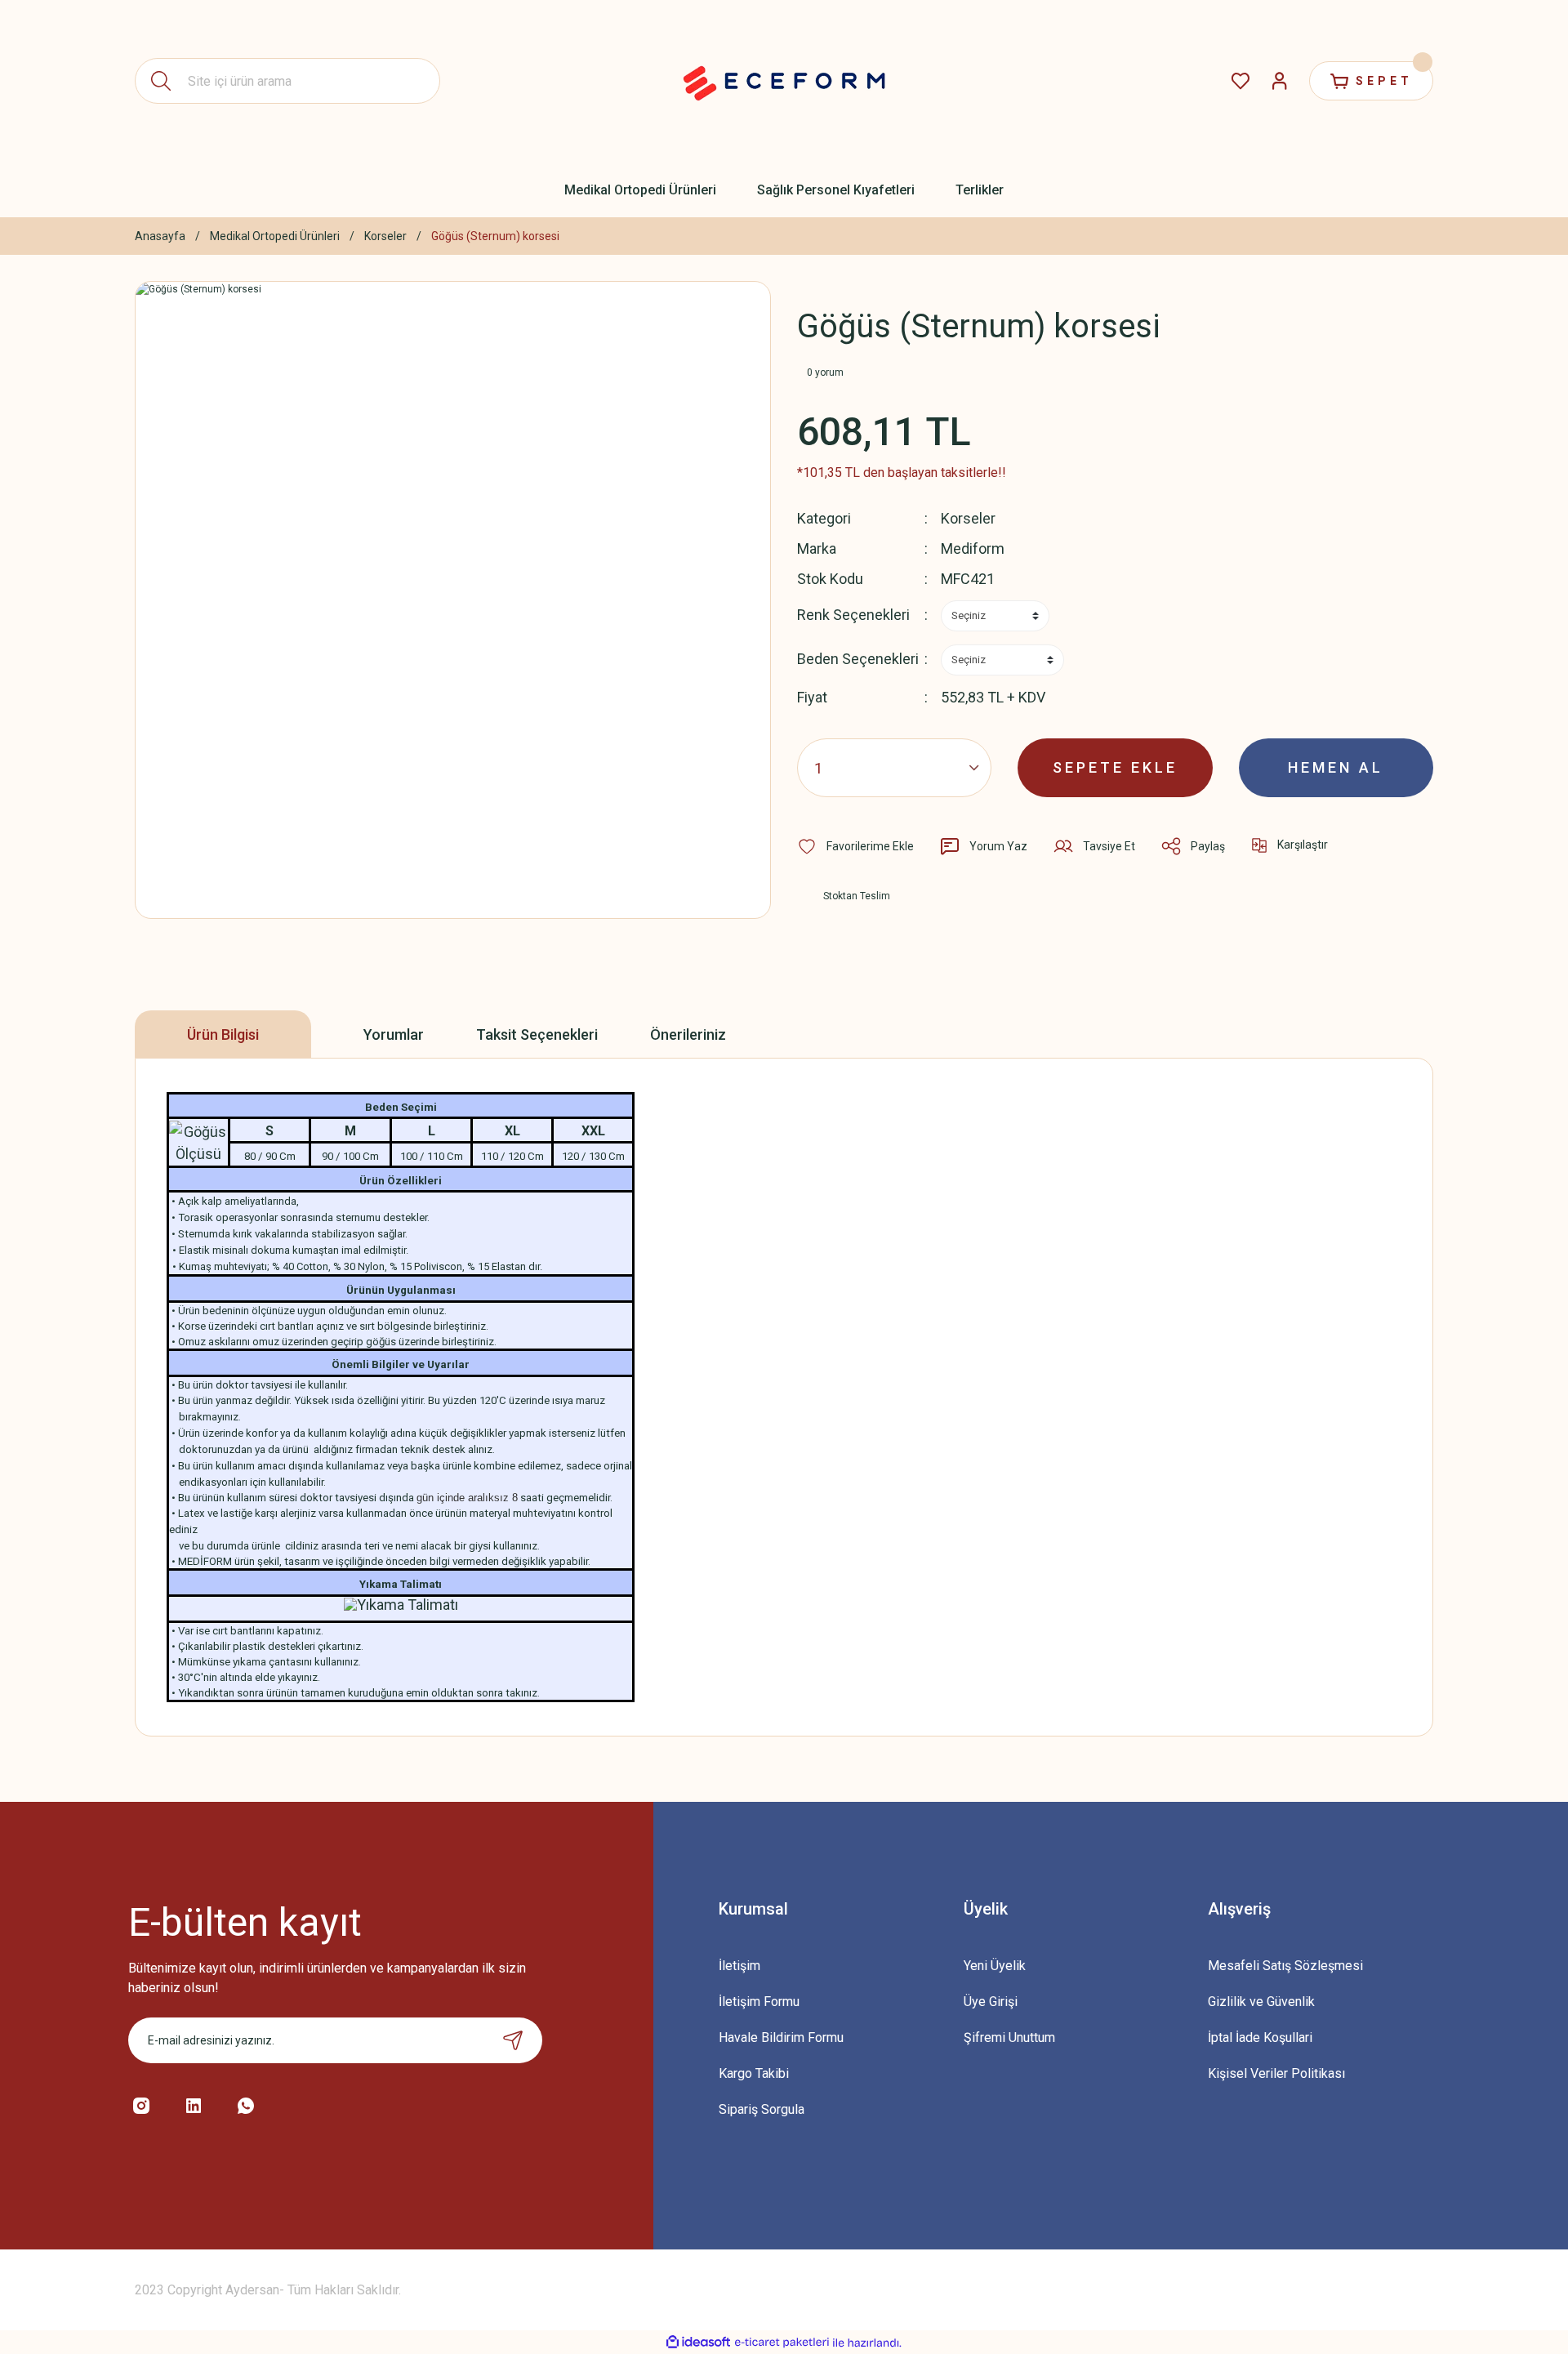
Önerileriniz (688, 1034)
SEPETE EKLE (1115, 767)
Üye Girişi (991, 2002)
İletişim (739, 1966)
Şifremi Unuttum (1009, 2037)
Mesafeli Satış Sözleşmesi (1285, 1966)
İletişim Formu (759, 2002)
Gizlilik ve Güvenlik (1261, 2002)
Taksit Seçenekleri (537, 1034)
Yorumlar (394, 1034)
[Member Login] (1280, 81)
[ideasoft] (698, 2343)
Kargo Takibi (754, 2073)
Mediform (973, 548)
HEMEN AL (1336, 767)
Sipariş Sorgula (762, 2109)
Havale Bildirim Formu (781, 2037)
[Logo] (784, 81)
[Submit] (513, 2040)
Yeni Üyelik (995, 1966)
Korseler (968, 518)
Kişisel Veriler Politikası (1276, 2073)
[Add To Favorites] (855, 846)
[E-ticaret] (782, 2343)
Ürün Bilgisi (223, 1034)
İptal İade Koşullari (1260, 2037)
